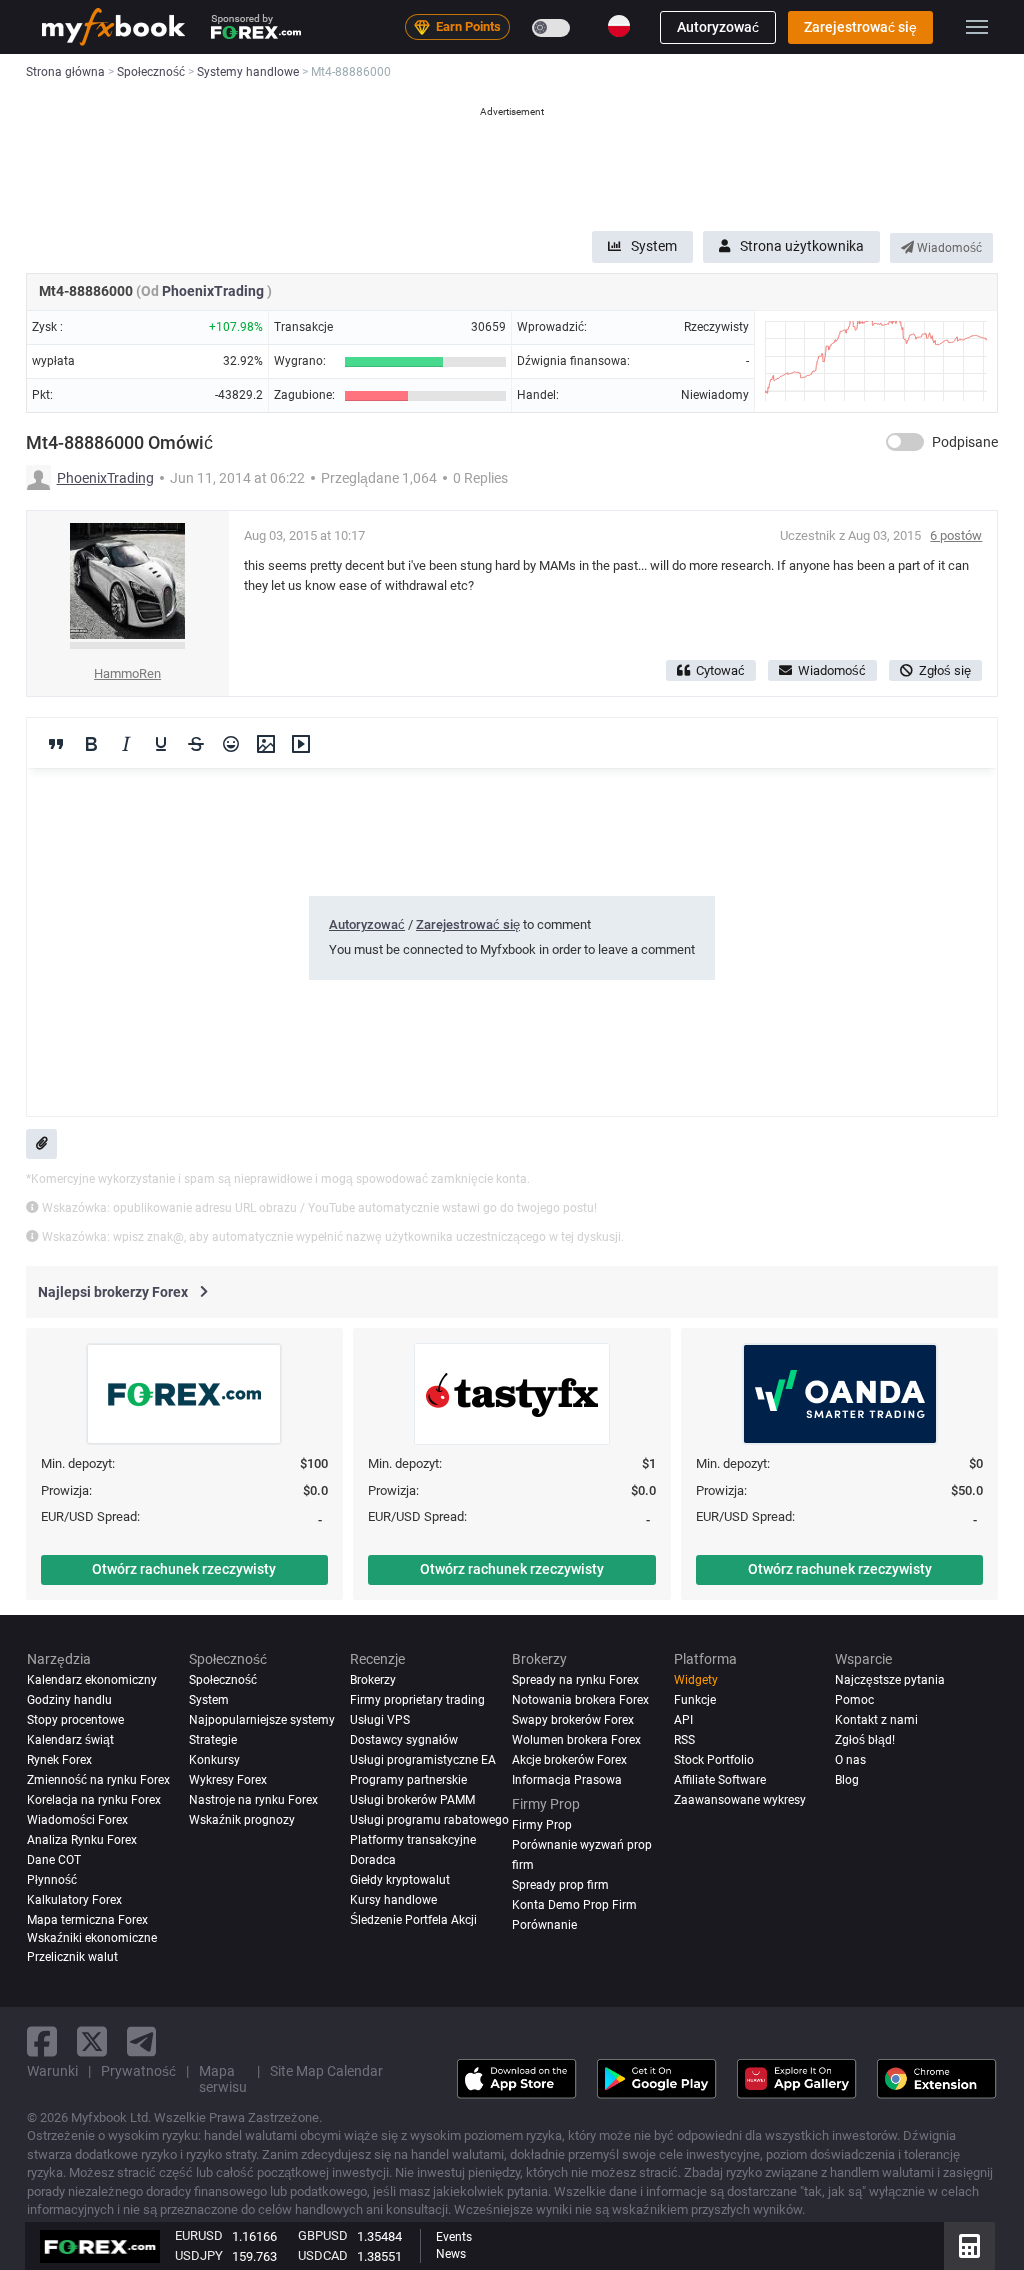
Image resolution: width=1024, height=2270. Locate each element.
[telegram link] (142, 2041)
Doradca (373, 1860)
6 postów (956, 535)
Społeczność (223, 1680)
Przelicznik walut (72, 1957)
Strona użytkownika (802, 246)
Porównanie (544, 1925)
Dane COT (54, 1860)
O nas (850, 1760)
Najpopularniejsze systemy (262, 1720)
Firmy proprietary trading (417, 1700)
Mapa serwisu (223, 2079)
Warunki (52, 2071)
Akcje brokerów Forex (569, 1760)
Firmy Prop (542, 1825)
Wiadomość (948, 248)
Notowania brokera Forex (580, 1700)
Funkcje (695, 1700)
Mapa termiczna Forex (87, 1920)
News (451, 2254)
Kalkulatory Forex (74, 1900)
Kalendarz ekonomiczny (92, 1680)
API (683, 1720)
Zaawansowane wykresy (740, 1800)
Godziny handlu (69, 1700)
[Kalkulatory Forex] (969, 2246)
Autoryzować (718, 27)
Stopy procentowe (75, 1720)
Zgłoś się (945, 670)
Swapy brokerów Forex (573, 1720)
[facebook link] (42, 2041)
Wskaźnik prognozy (242, 1820)
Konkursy (214, 1760)
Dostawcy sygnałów (404, 1740)
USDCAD (323, 2255)
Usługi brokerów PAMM (412, 1800)
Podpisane (965, 442)
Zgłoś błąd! (865, 1740)
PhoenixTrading (214, 291)
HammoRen (127, 673)
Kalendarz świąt (70, 1740)
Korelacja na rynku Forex (94, 1800)
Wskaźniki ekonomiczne (92, 1938)
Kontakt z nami (876, 1720)
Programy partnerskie (408, 1780)
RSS (684, 1740)
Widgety (696, 1680)
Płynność (52, 1880)
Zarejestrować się (860, 27)
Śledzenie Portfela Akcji (413, 1920)
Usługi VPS (380, 1720)
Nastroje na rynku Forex (253, 1800)
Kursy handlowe (393, 1900)
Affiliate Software (720, 1780)
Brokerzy (373, 1680)
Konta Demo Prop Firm (574, 1905)
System (654, 246)
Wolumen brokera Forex (576, 1740)
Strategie (213, 1740)
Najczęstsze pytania (890, 1680)
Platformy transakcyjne (413, 1840)
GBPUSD (323, 2235)
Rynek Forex (59, 1760)
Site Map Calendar (326, 2071)
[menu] (977, 27)
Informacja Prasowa (567, 1780)
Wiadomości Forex (77, 1820)
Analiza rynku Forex (82, 1840)
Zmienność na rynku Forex (98, 1780)
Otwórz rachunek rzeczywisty (184, 1569)
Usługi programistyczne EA (423, 1760)
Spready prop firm (560, 1885)
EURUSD (199, 2235)
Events (454, 2237)
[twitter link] (92, 2041)
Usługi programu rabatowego (429, 1820)
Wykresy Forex (228, 1780)
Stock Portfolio (714, 1760)
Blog (847, 1780)
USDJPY (199, 2255)
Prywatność (138, 2071)
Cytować (720, 670)
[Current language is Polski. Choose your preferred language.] (619, 26)
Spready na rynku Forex (575, 1680)
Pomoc (854, 1700)
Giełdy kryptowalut (400, 1880)
